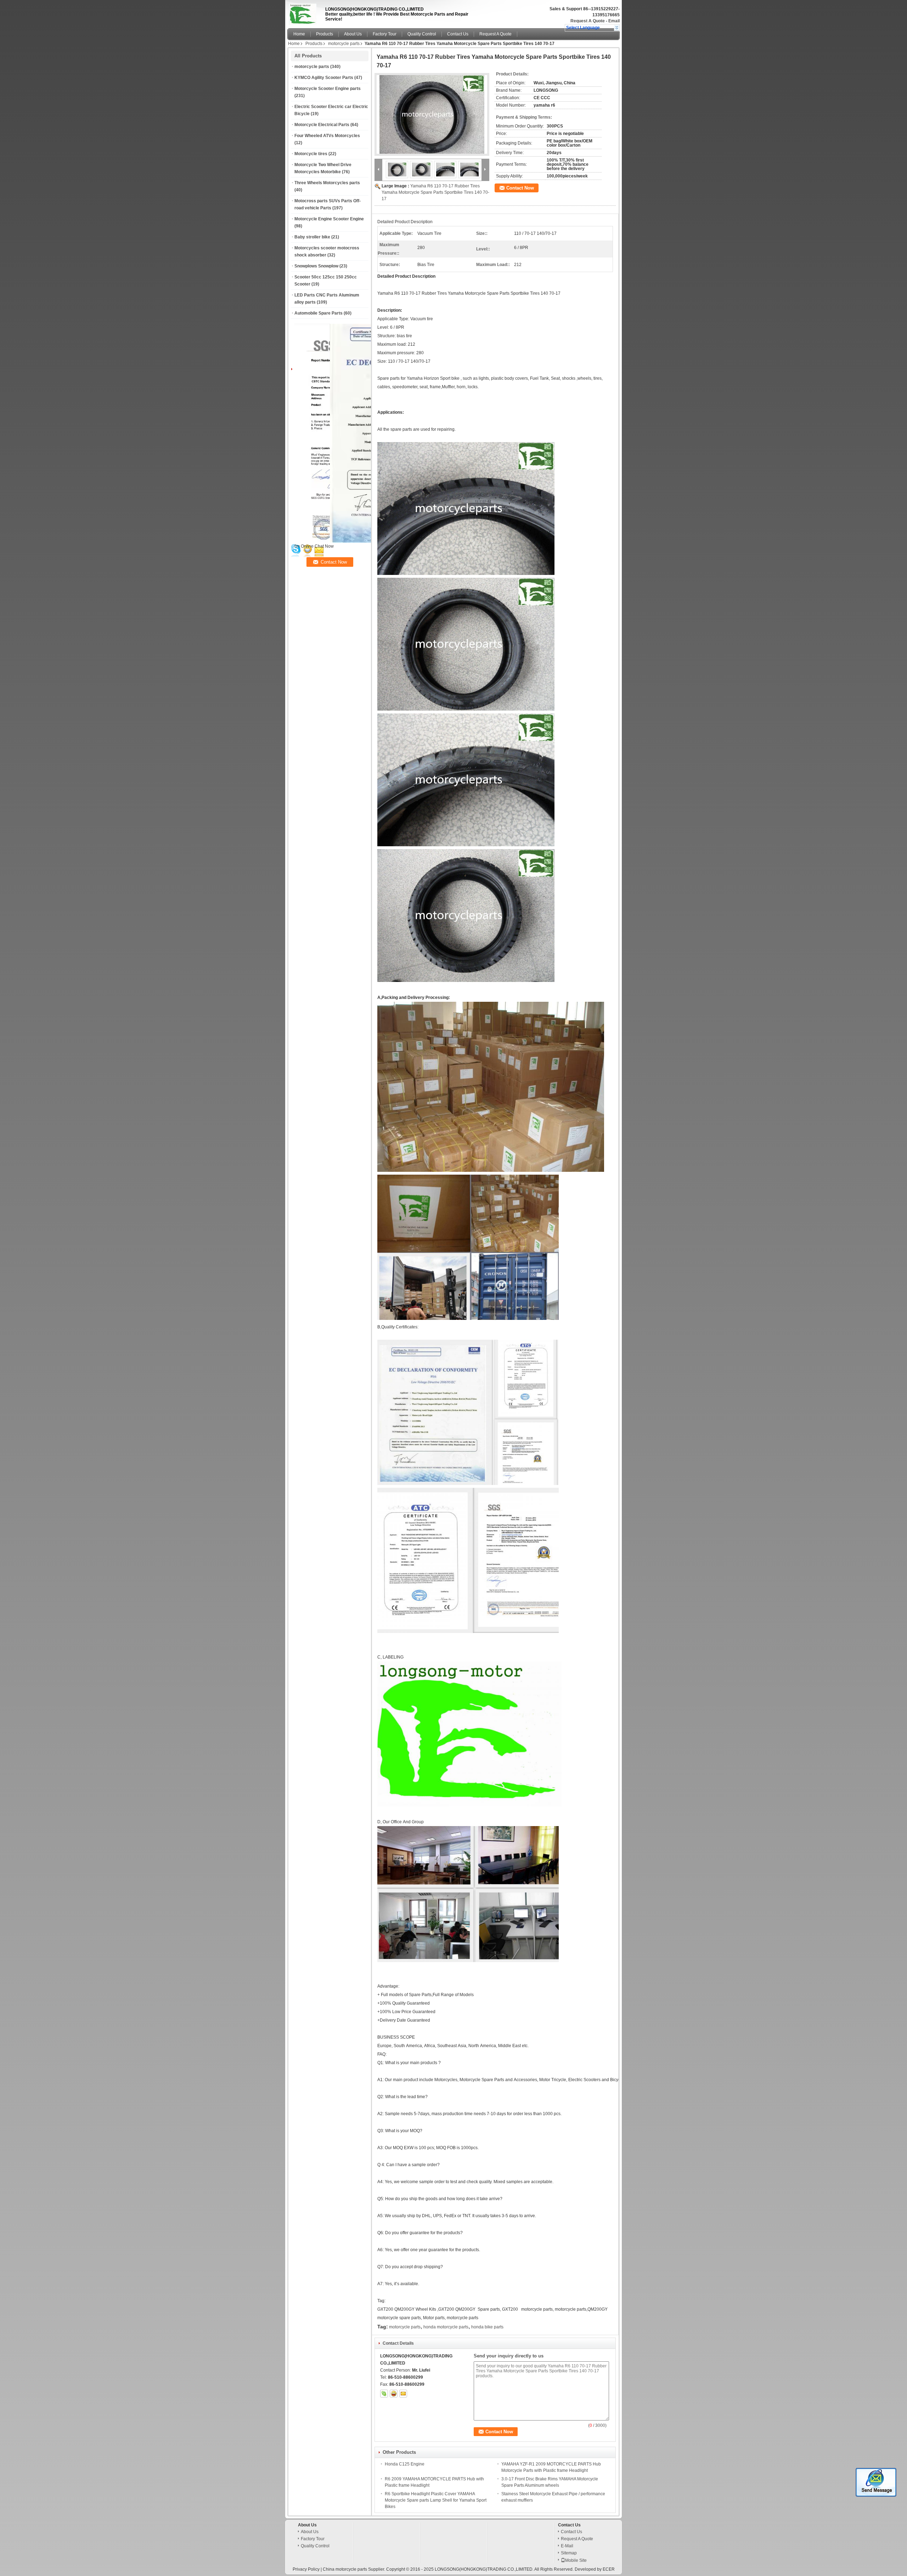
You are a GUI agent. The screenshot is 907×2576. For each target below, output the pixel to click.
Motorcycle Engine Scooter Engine (329, 219)
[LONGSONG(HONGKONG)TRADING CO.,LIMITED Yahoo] (394, 2394)
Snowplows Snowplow (316, 266)
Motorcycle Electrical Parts (322, 125)
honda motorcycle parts (446, 2327)
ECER (609, 2569)
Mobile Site (576, 2560)
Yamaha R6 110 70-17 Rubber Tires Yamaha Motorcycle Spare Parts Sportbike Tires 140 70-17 (435, 192)
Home (299, 34)
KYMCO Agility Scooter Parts (324, 78)
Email (614, 21)
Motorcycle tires (311, 154)
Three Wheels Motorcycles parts (327, 183)
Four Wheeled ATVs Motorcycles (327, 136)
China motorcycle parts (345, 2569)
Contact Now (520, 188)
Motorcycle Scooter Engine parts (328, 89)
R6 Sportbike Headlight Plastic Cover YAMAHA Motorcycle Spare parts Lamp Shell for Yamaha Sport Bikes (436, 2500)
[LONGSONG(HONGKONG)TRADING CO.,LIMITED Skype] (384, 2394)
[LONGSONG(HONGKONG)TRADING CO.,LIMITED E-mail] (403, 2394)
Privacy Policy (306, 2569)
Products (325, 34)
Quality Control (422, 34)
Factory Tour (385, 34)
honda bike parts (487, 2327)
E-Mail (567, 2546)
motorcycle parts (344, 44)
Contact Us (458, 34)
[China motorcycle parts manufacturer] (304, 12)
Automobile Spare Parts (319, 313)
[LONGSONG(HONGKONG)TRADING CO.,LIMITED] (617, 28)
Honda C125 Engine (405, 2464)
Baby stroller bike (312, 237)
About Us (353, 34)
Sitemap (569, 2553)
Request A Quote (588, 21)
